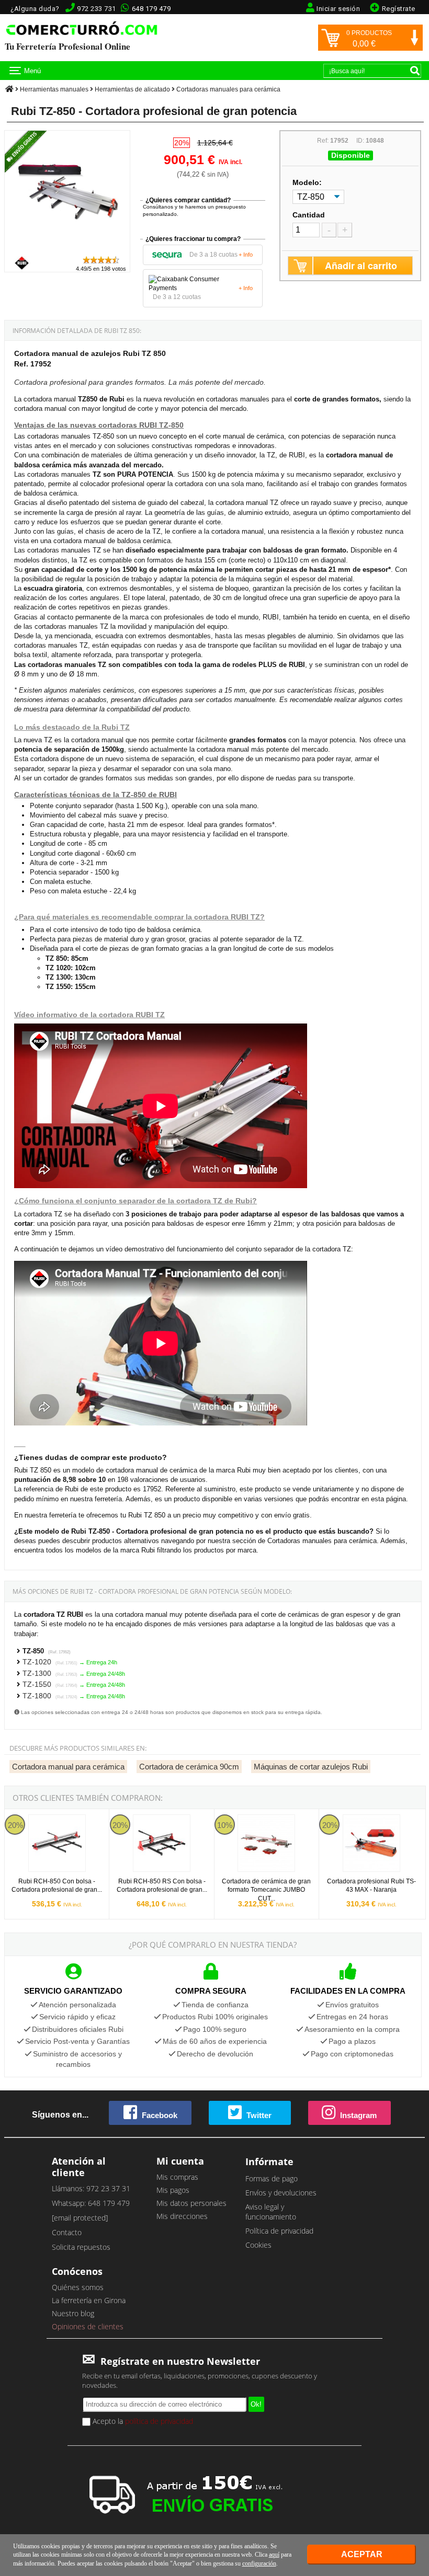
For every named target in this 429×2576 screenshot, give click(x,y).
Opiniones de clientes (88, 2326)
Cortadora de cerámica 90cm (189, 1767)
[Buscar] (415, 71)
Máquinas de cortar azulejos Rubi (311, 1767)
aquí (274, 2555)
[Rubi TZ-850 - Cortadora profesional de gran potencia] (67, 250)
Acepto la (142, 2421)
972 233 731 (97, 9)
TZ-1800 (50, 1696)
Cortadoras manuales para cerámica (228, 89)
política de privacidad (159, 2421)
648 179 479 (151, 9)
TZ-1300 (50, 1673)
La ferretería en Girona (89, 2300)
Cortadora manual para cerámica (68, 1767)
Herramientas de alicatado (132, 89)
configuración (259, 2563)
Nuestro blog (73, 2313)
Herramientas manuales (54, 89)
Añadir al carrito (361, 266)
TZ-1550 (50, 1684)
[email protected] (80, 2218)
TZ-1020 (50, 1662)
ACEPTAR (362, 2554)
